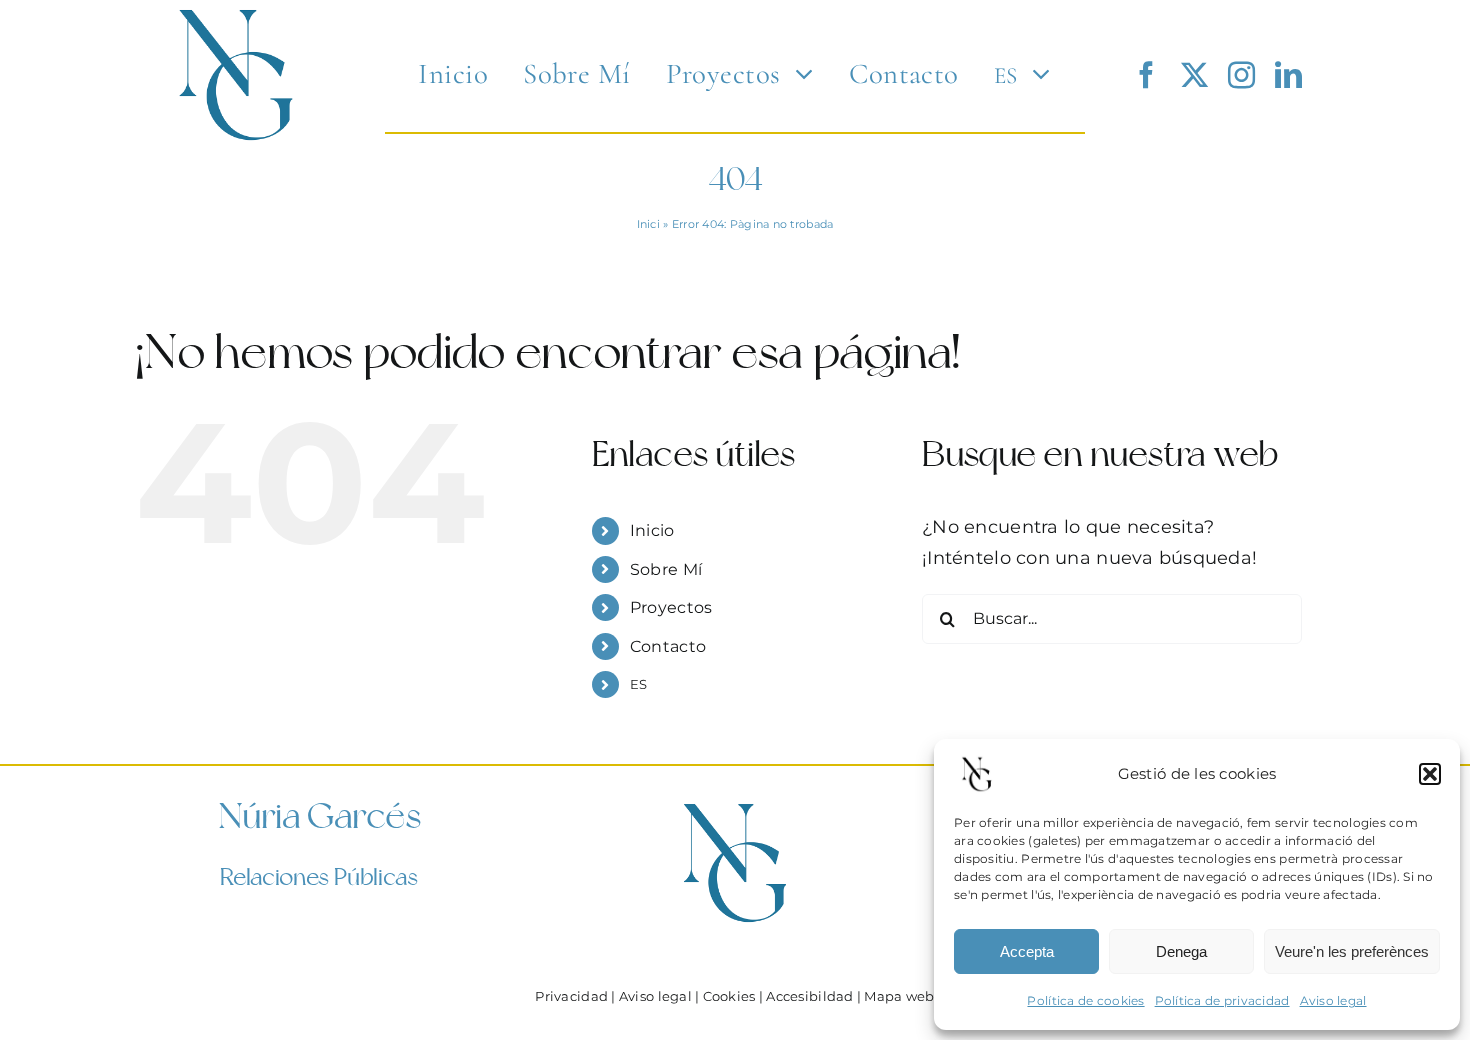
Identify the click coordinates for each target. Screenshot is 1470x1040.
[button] (1430, 774)
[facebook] (1146, 74)
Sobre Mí (666, 569)
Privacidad (571, 996)
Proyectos (671, 607)
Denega (1181, 951)
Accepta (1027, 951)
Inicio (652, 530)
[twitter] (1194, 74)
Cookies (729, 996)
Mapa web (899, 996)
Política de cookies (1085, 1000)
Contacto (668, 646)
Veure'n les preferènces (1352, 951)
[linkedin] (1288, 74)
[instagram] (1241, 74)
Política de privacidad (1222, 1000)
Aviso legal (1333, 1000)
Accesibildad (809, 996)
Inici (648, 224)
